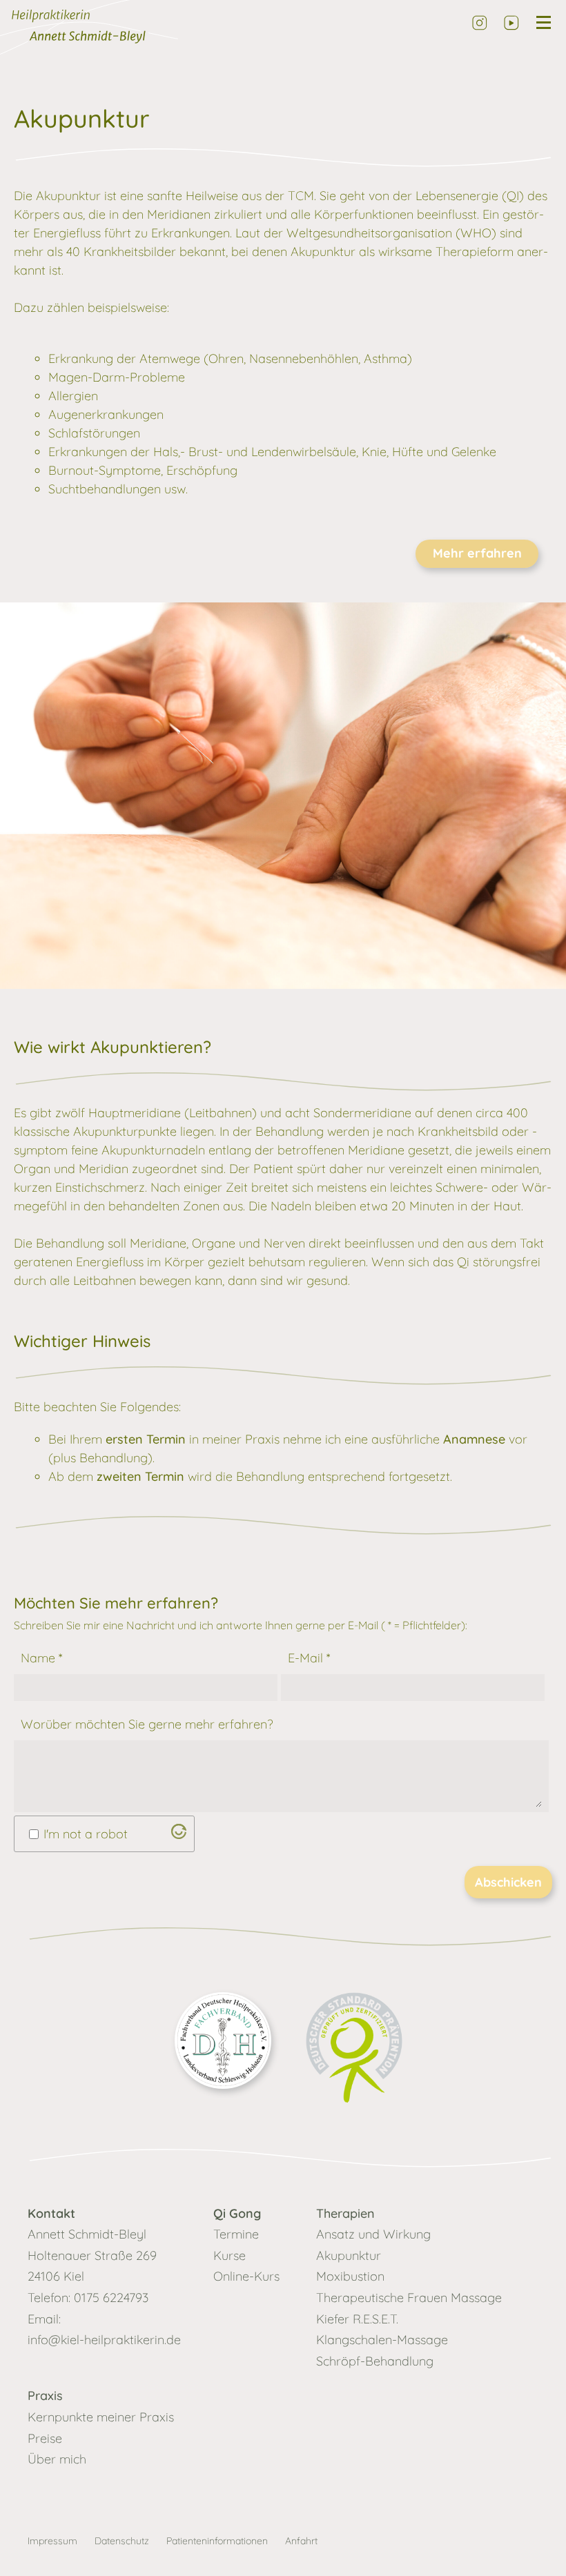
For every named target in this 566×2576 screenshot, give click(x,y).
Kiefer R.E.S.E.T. (357, 2319)
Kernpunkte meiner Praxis (101, 2417)
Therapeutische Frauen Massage (409, 2298)
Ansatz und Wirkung (373, 2234)
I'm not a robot (86, 1834)
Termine (236, 2234)
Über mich (57, 2459)
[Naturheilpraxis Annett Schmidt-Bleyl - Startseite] (112, 31)
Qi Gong (237, 2213)
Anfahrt (301, 2541)
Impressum (52, 2541)
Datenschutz (122, 2541)
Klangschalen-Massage (382, 2340)
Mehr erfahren (477, 553)
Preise (45, 2438)
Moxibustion (350, 2276)
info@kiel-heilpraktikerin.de (104, 2340)
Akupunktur (349, 2255)
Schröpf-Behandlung (375, 2361)
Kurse (230, 2255)
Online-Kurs (246, 2276)
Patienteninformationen (217, 2541)
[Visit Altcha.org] (179, 1835)
